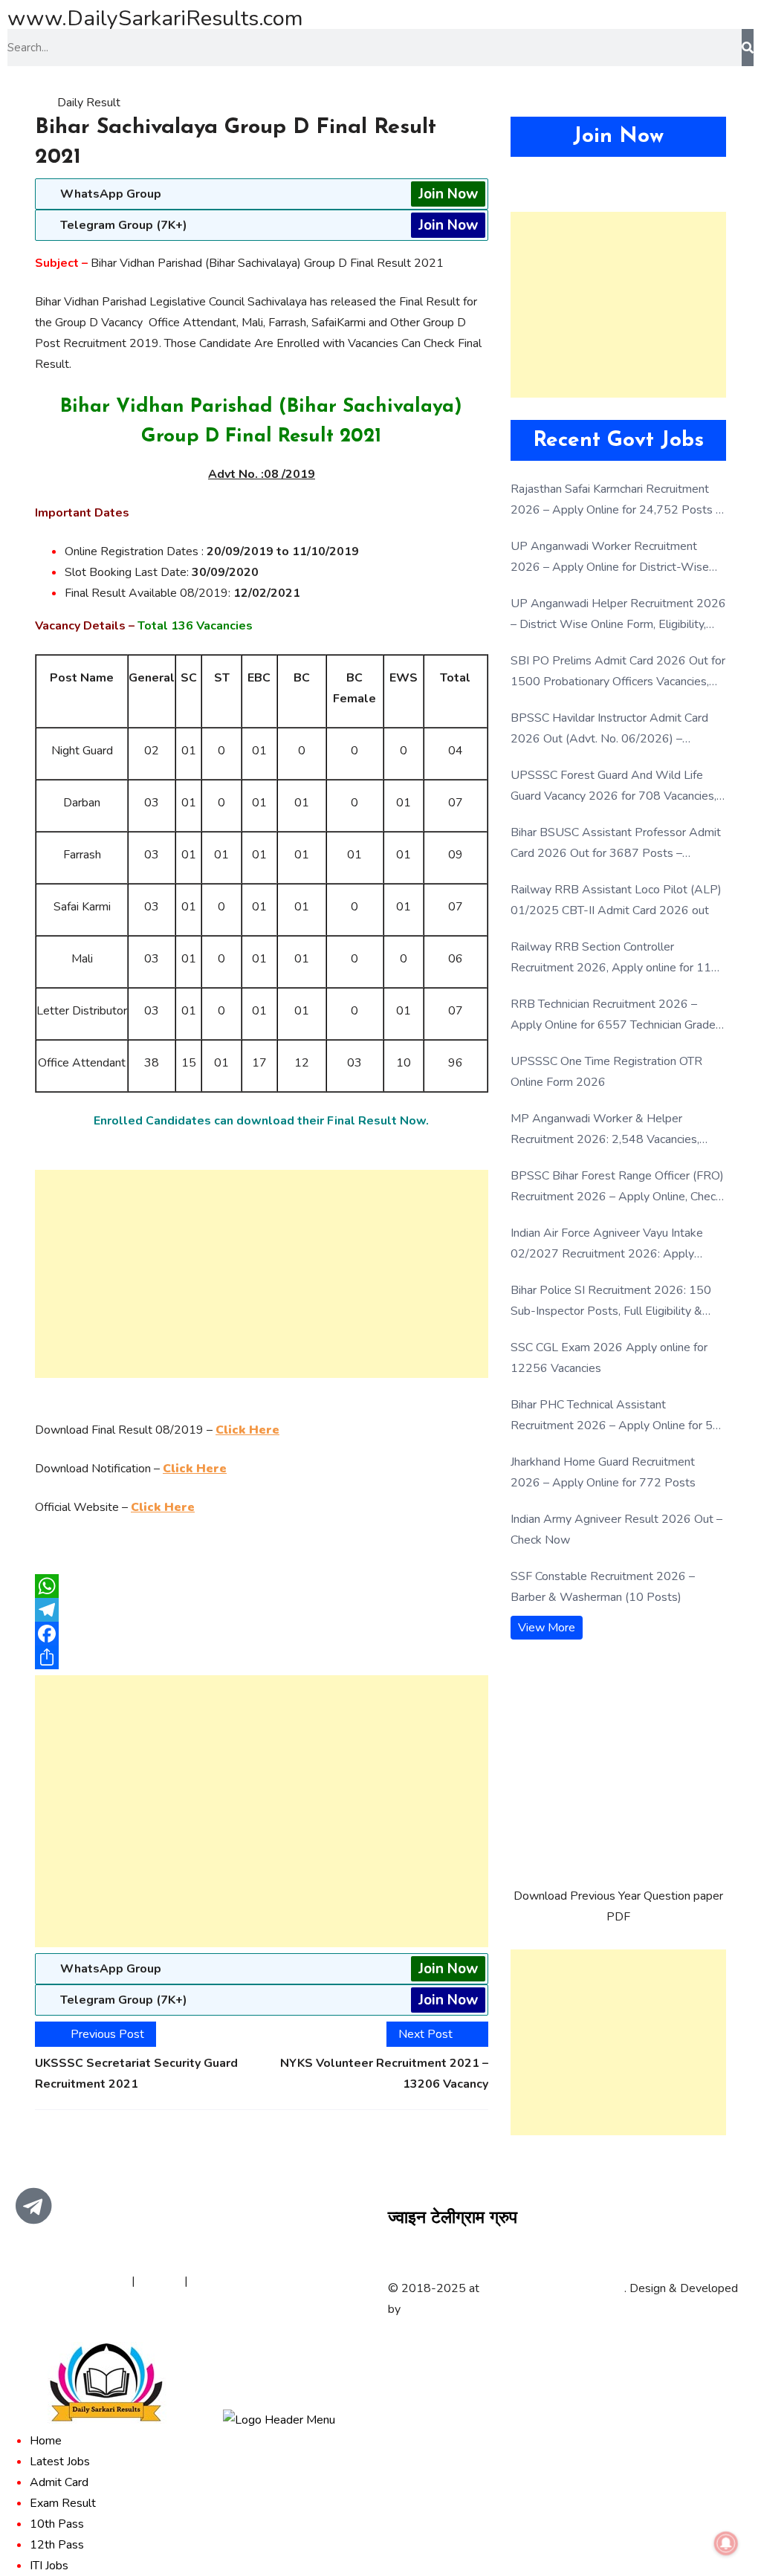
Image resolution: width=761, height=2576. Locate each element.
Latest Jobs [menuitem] (60, 2462)
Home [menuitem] (46, 2441)
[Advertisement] (262, 1274)
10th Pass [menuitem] (57, 2524)
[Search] (748, 48)
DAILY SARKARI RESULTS (553, 2288)
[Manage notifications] (726, 2543)
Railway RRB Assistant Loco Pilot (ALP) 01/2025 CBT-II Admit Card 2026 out (616, 900)
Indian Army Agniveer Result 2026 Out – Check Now (616, 1530)
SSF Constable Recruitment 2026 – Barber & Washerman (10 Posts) (603, 1587)
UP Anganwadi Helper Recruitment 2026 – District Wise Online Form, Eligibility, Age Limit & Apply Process (618, 615)
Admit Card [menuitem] (59, 2482)
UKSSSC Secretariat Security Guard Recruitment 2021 (136, 2074)
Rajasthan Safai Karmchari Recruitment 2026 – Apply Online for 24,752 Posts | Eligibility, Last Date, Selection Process (615, 501)
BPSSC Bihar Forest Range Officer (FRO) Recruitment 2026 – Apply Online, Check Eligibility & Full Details (617, 1187)
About (31, 2281)
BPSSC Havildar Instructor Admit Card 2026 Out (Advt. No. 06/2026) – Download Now (609, 729)
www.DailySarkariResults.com (155, 18)
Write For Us (225, 2281)
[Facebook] (262, 1634)
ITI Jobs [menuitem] (49, 2566)
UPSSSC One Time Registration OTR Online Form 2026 (606, 1072)
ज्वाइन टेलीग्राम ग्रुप (453, 2219)
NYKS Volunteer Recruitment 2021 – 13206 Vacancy (384, 2074)
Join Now (448, 194)
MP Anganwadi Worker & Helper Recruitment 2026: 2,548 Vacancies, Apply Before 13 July (605, 1130)
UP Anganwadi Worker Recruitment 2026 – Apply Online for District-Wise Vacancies (610, 558)
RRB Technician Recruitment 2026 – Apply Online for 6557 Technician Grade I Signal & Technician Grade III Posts (616, 1016)
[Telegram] (262, 1610)
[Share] (262, 1657)
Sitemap (160, 2281)
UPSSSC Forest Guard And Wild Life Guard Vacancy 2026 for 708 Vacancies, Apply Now (613, 787)
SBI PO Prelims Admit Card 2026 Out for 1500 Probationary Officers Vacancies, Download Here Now (618, 672)
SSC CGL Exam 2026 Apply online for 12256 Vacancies (609, 1358)
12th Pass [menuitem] (57, 2545)
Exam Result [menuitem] (63, 2503)
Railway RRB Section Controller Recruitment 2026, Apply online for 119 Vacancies (615, 958)
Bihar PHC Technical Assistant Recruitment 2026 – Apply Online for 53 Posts (615, 1416)
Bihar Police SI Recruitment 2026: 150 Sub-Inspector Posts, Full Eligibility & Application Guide (611, 1302)
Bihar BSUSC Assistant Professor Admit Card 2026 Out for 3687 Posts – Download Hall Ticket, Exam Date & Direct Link (616, 844)
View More (547, 1628)
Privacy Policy (93, 2281)
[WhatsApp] (262, 1586)
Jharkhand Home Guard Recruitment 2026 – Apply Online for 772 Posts (603, 1472)
